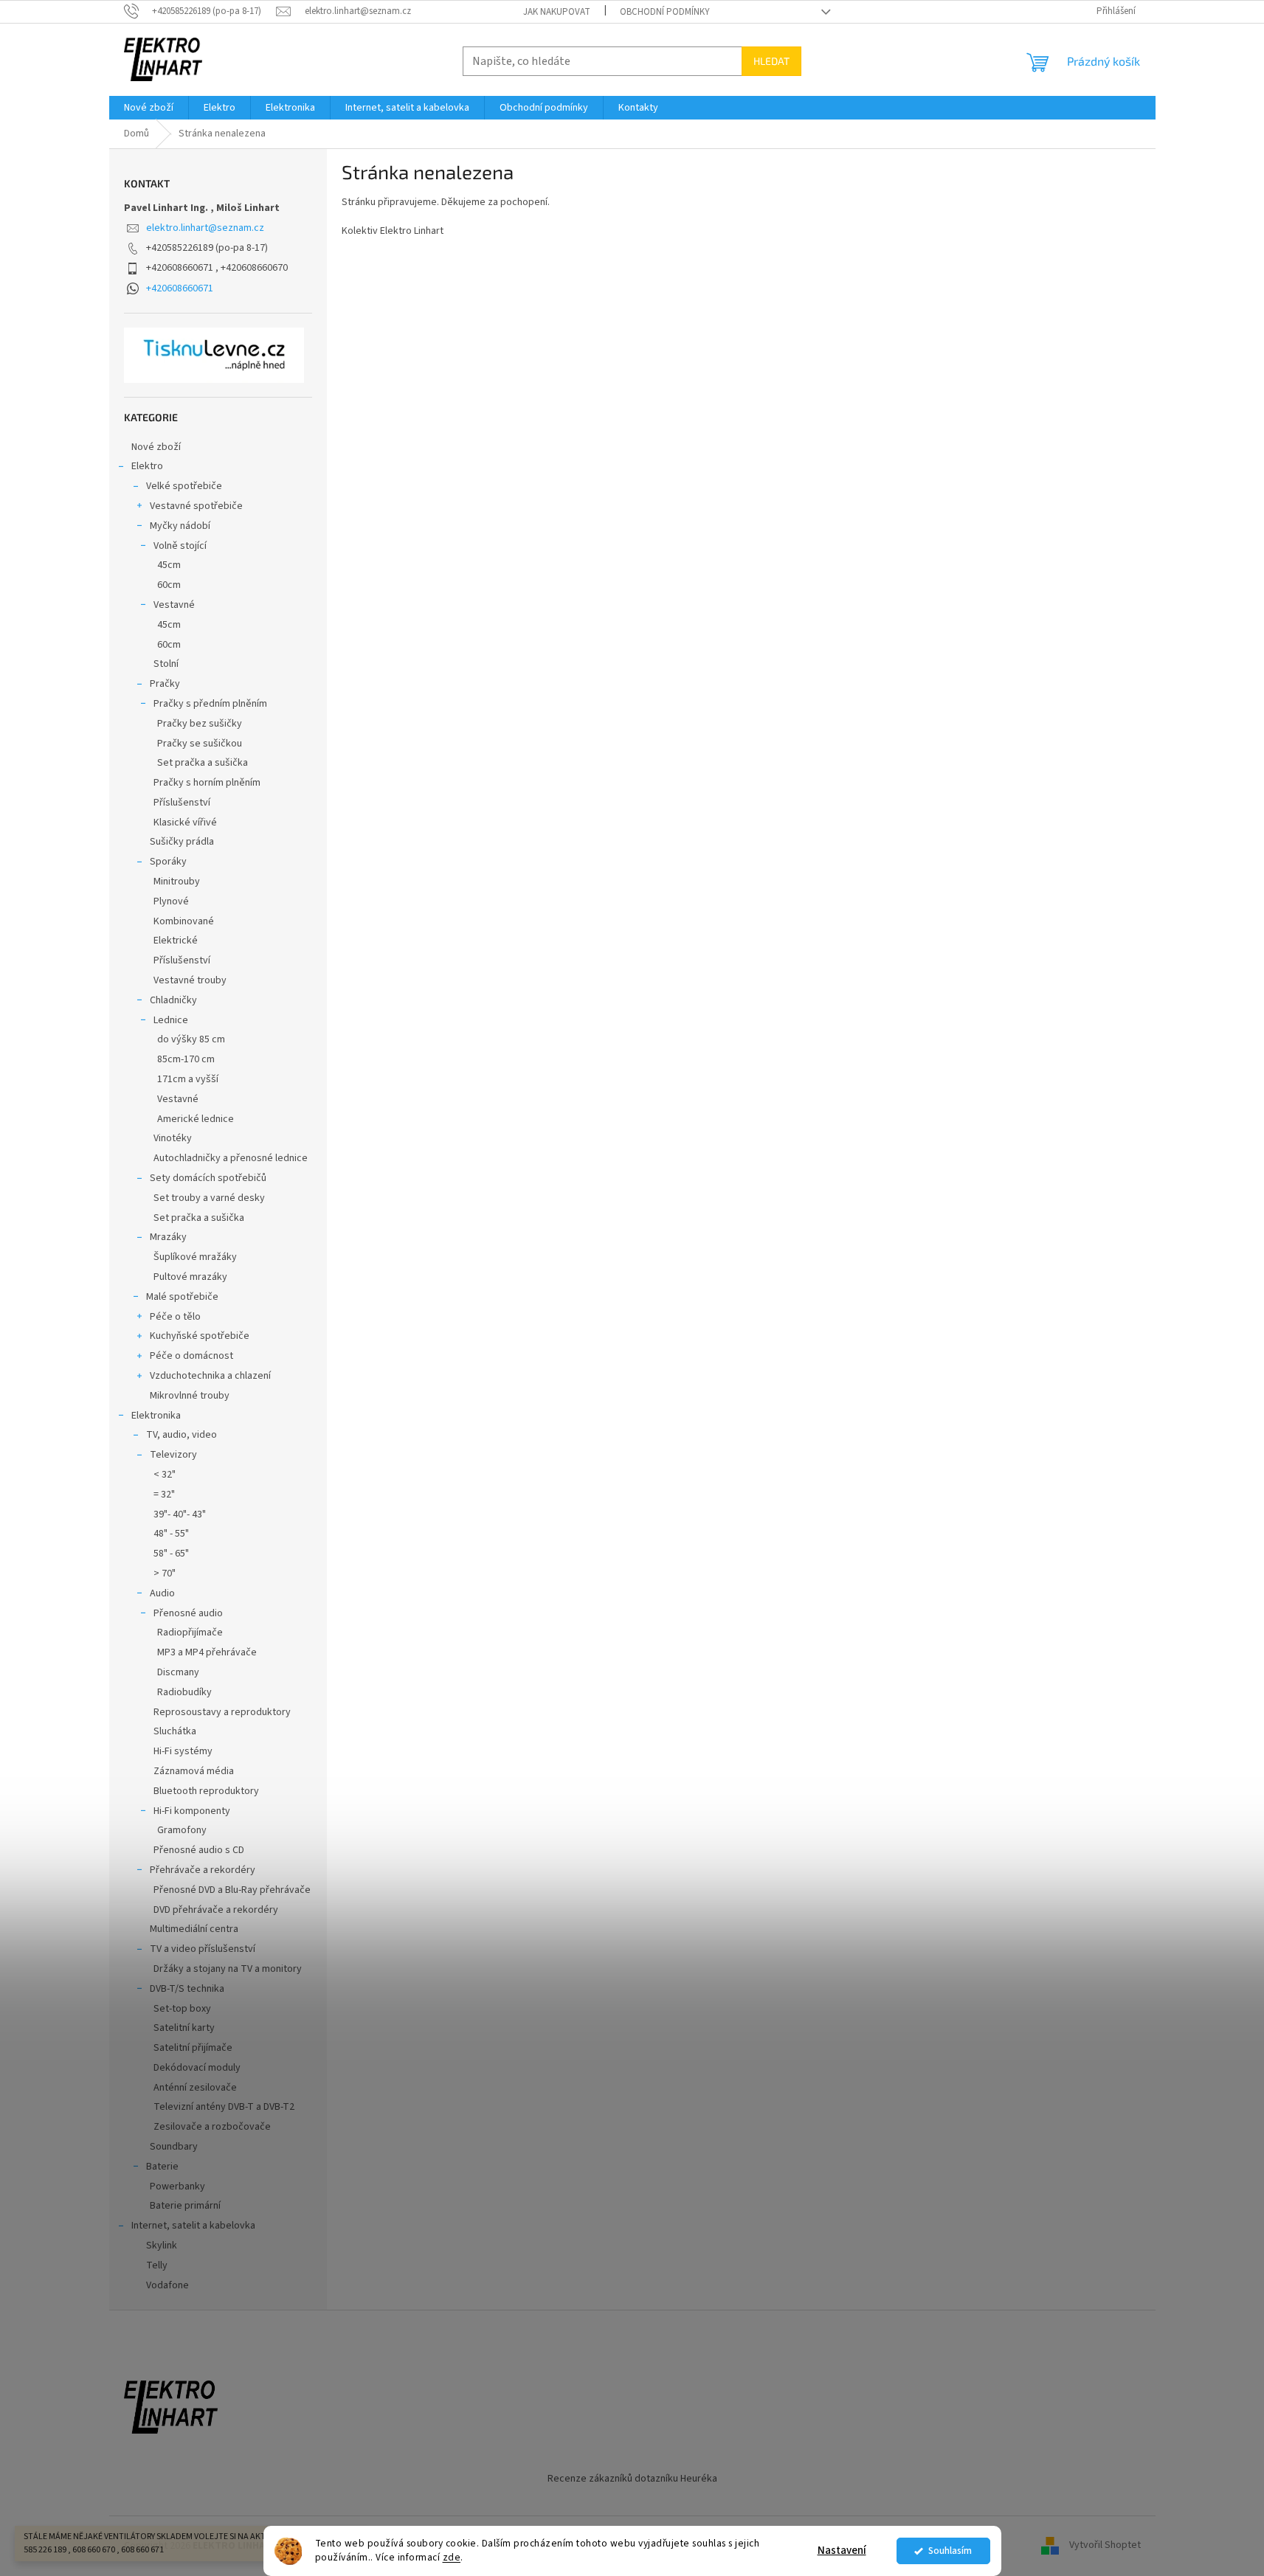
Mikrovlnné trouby (190, 1396)
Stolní (166, 664)
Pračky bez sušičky (200, 724)
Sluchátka (175, 1731)
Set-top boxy (182, 2009)
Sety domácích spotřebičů (208, 1178)
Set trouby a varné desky (209, 1198)
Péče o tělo (175, 1317)
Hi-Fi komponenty (192, 1811)
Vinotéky (173, 1138)
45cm (169, 565)
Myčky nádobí (180, 526)
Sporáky (168, 862)
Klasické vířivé (185, 823)
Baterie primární (185, 2206)
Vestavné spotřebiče (196, 506)
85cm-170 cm (186, 1059)
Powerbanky (177, 2187)
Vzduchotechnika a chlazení (210, 1376)
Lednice (171, 1020)
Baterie (162, 2167)
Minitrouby (177, 882)
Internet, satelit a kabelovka (193, 2226)
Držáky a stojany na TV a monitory (228, 1969)
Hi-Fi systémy (183, 1751)
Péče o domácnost (191, 1356)
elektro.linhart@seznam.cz (205, 228)
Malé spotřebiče (182, 1297)
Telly (157, 2265)
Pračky (165, 684)
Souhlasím (950, 2551)
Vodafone (168, 2285)
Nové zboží (156, 447)
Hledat (771, 61)
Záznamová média (194, 1771)
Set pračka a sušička (203, 763)
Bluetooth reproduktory (206, 1791)
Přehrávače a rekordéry (203, 1870)
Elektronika (156, 1416)
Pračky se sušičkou (200, 744)
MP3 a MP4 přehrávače (207, 1652)
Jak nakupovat (557, 12)
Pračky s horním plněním (207, 783)
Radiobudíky (184, 1692)
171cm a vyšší (188, 1079)
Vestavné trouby (190, 980)
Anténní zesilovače (195, 2088)
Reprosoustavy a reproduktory (222, 1712)
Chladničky (173, 1000)
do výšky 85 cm (191, 1039)
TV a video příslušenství (203, 1949)
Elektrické (176, 941)
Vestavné (174, 605)
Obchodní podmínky (665, 12)
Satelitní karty (184, 2028)
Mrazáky (168, 1237)
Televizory (173, 1455)
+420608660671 (180, 288)
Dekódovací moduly (197, 2068)
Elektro (147, 466)
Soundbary (174, 2147)
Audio (162, 1593)
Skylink (162, 2246)
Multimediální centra (194, 1929)
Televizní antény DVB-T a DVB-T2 (224, 2107)
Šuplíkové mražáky (195, 1257)
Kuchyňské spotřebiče (200, 1336)
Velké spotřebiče (184, 486)
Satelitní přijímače (193, 2048)
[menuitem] (149, 108)
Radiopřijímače (190, 1632)
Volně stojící (180, 546)
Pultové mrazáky (190, 1277)
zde (452, 2557)
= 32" (164, 1495)
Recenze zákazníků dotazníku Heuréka (632, 2479)
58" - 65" (171, 1554)
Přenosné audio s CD (199, 1850)
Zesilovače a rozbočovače (212, 2127)
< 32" (165, 1475)
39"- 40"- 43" (180, 1514)
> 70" (165, 1573)
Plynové (171, 901)
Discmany (178, 1672)
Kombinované (184, 921)
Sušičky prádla (182, 842)
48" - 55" (171, 1534)
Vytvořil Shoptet (1105, 2546)
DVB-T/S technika (187, 1989)
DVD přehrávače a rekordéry (216, 1910)
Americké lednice (196, 1119)
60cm (169, 585)
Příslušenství (182, 803)
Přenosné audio (188, 1613)
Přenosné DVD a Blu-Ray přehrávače (232, 1890)
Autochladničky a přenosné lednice (231, 1158)
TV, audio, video (182, 1435)
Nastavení (842, 2551)
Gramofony (182, 1830)
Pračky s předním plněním (210, 704)
